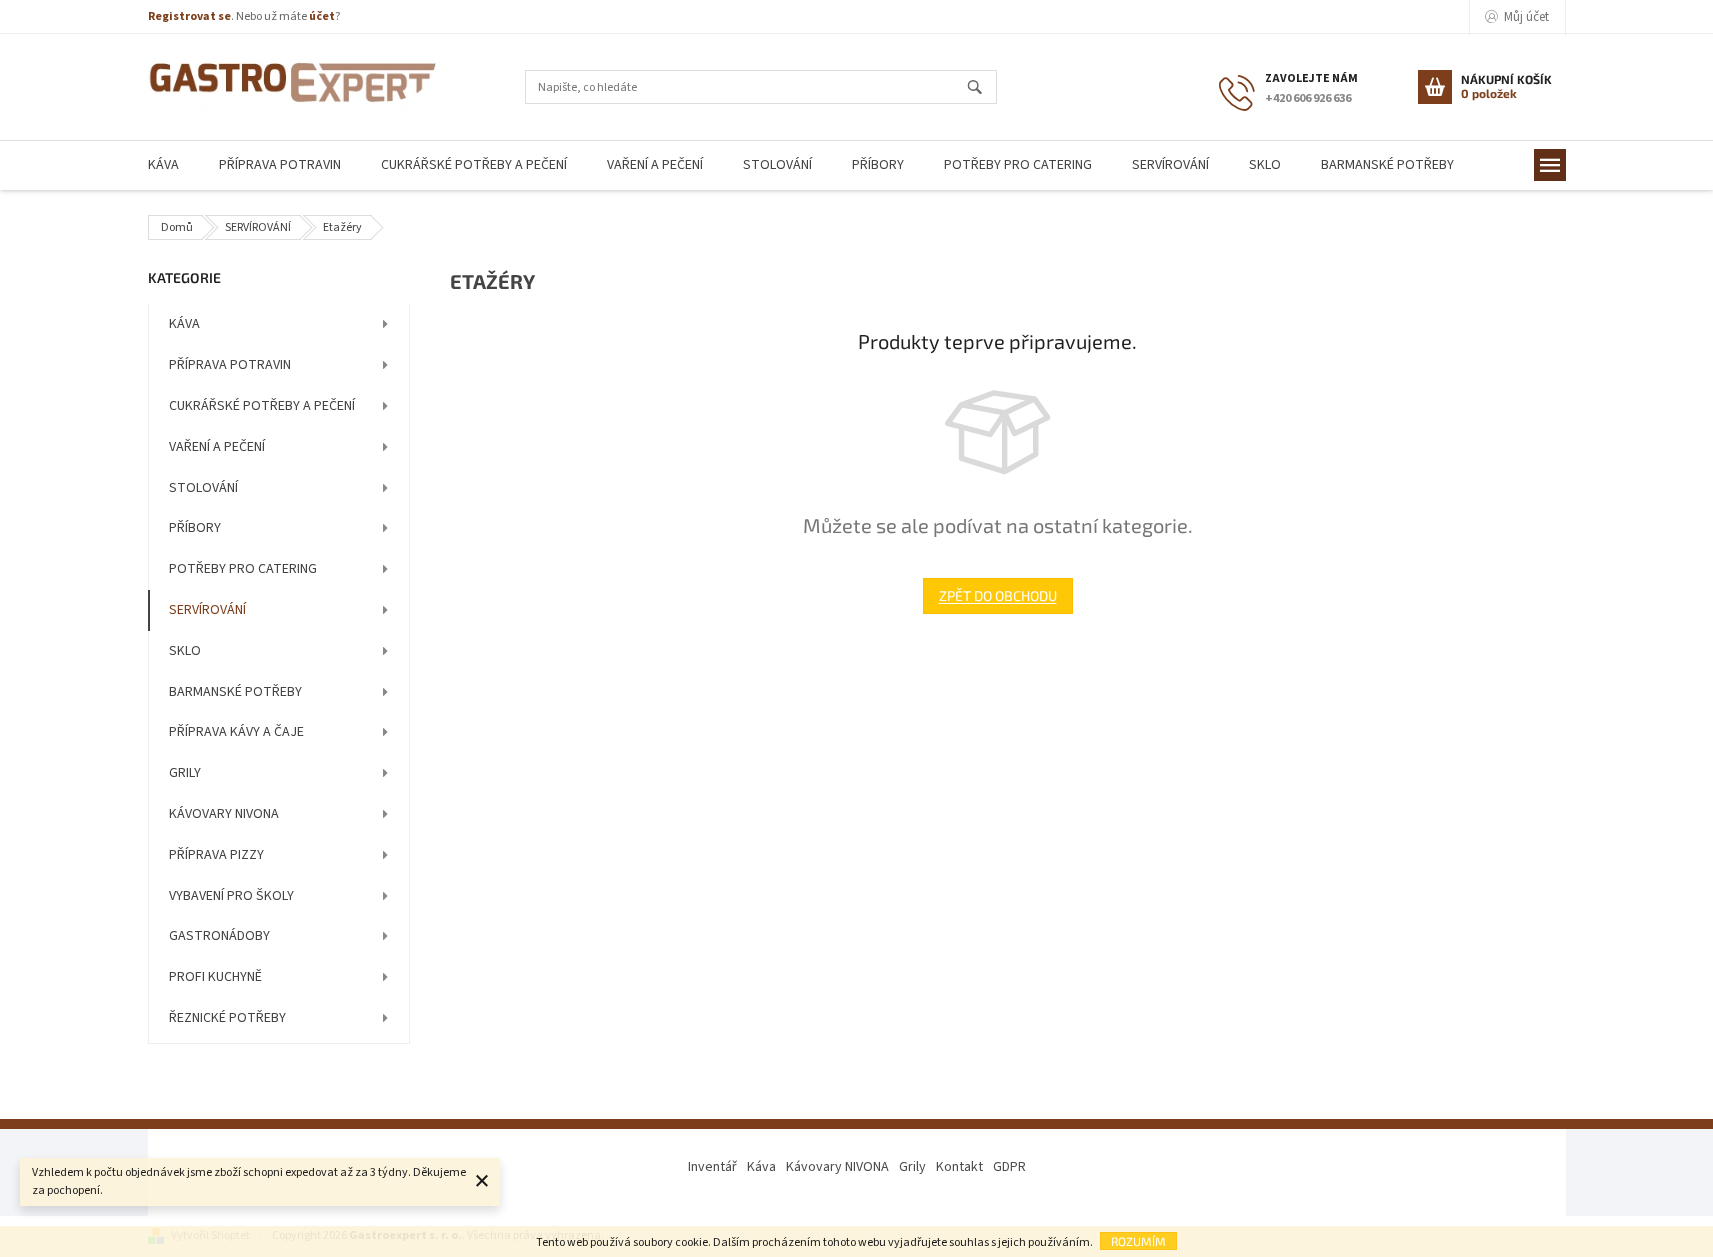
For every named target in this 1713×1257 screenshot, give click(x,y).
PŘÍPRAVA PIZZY (216, 855)
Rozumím (1138, 1241)
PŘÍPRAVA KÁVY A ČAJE (236, 732)
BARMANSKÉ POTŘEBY (235, 692)
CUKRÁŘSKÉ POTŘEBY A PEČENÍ (262, 406)
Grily (912, 1167)
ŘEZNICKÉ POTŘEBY (227, 1018)
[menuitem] (163, 165)
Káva (761, 1167)
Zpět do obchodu (998, 595)
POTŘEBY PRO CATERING (243, 569)
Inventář (712, 1167)
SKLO (185, 651)
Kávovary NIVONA (837, 1167)
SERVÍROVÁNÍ (207, 610)
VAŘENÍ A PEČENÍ (217, 447)
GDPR (1009, 1167)
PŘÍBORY (195, 528)
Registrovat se (189, 16)
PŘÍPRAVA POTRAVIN (230, 365)
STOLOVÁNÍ (203, 488)
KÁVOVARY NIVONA (224, 814)
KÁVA (184, 324)
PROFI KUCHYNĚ (215, 977)
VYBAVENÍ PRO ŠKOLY (231, 896)
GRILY (185, 773)
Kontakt (959, 1167)
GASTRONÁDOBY (219, 936)
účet (322, 16)
